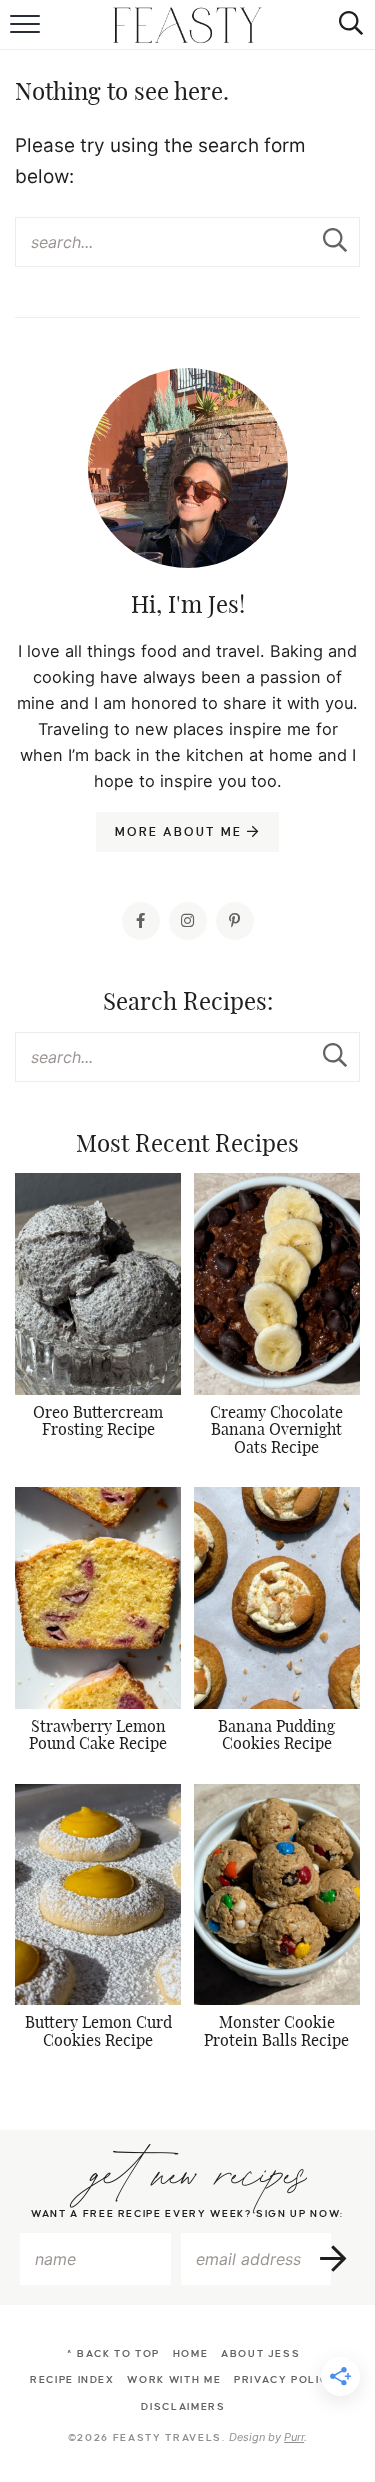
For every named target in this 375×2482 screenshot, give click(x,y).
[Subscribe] (334, 2259)
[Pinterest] (235, 921)
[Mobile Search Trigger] (347, 25)
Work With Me (174, 2379)
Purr (294, 2437)
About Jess (261, 2353)
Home (191, 2353)
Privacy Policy (285, 2379)
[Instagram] (188, 921)
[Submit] (335, 241)
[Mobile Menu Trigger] (27, 25)
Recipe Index (72, 2379)
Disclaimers (183, 2406)
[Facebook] (141, 921)
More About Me (180, 832)
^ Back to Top (113, 2353)
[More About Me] (188, 518)
